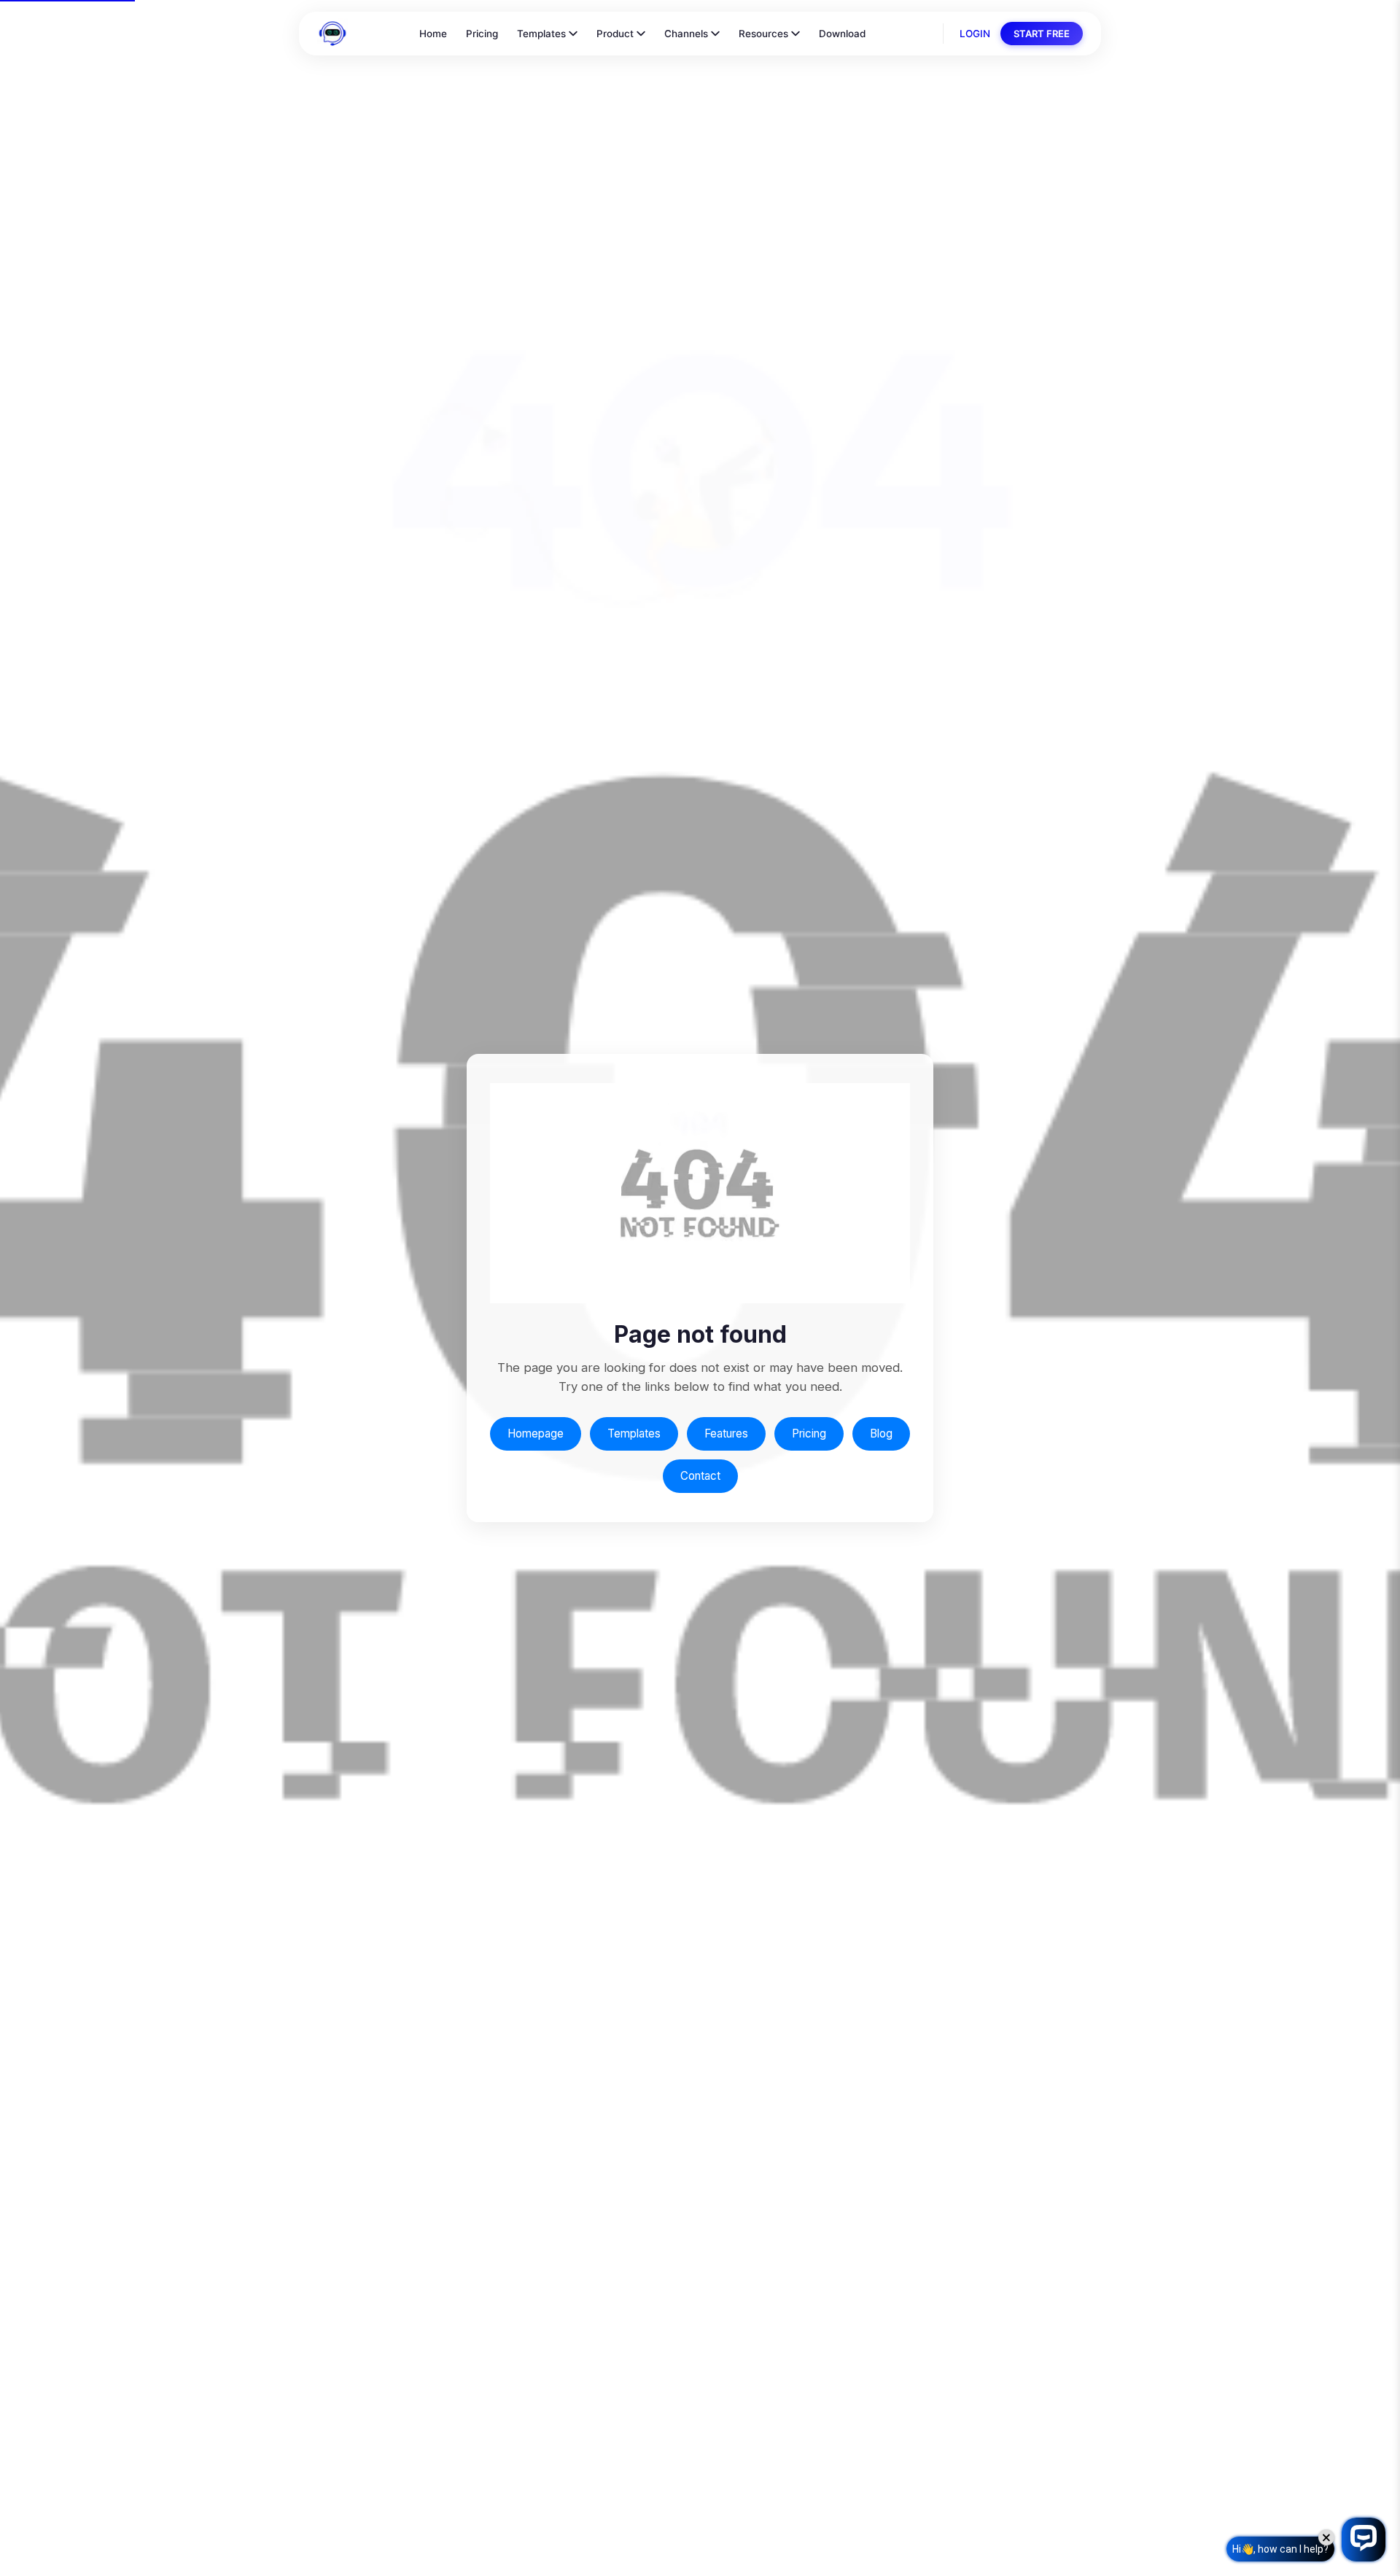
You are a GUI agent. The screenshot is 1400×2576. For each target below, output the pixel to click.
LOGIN (975, 34)
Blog (881, 1434)
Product (615, 34)
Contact (700, 1476)
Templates (541, 34)
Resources (763, 34)
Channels (686, 34)
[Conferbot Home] (332, 34)
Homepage (536, 1434)
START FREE (1042, 34)
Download (842, 34)
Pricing (482, 34)
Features (726, 1434)
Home (433, 34)
